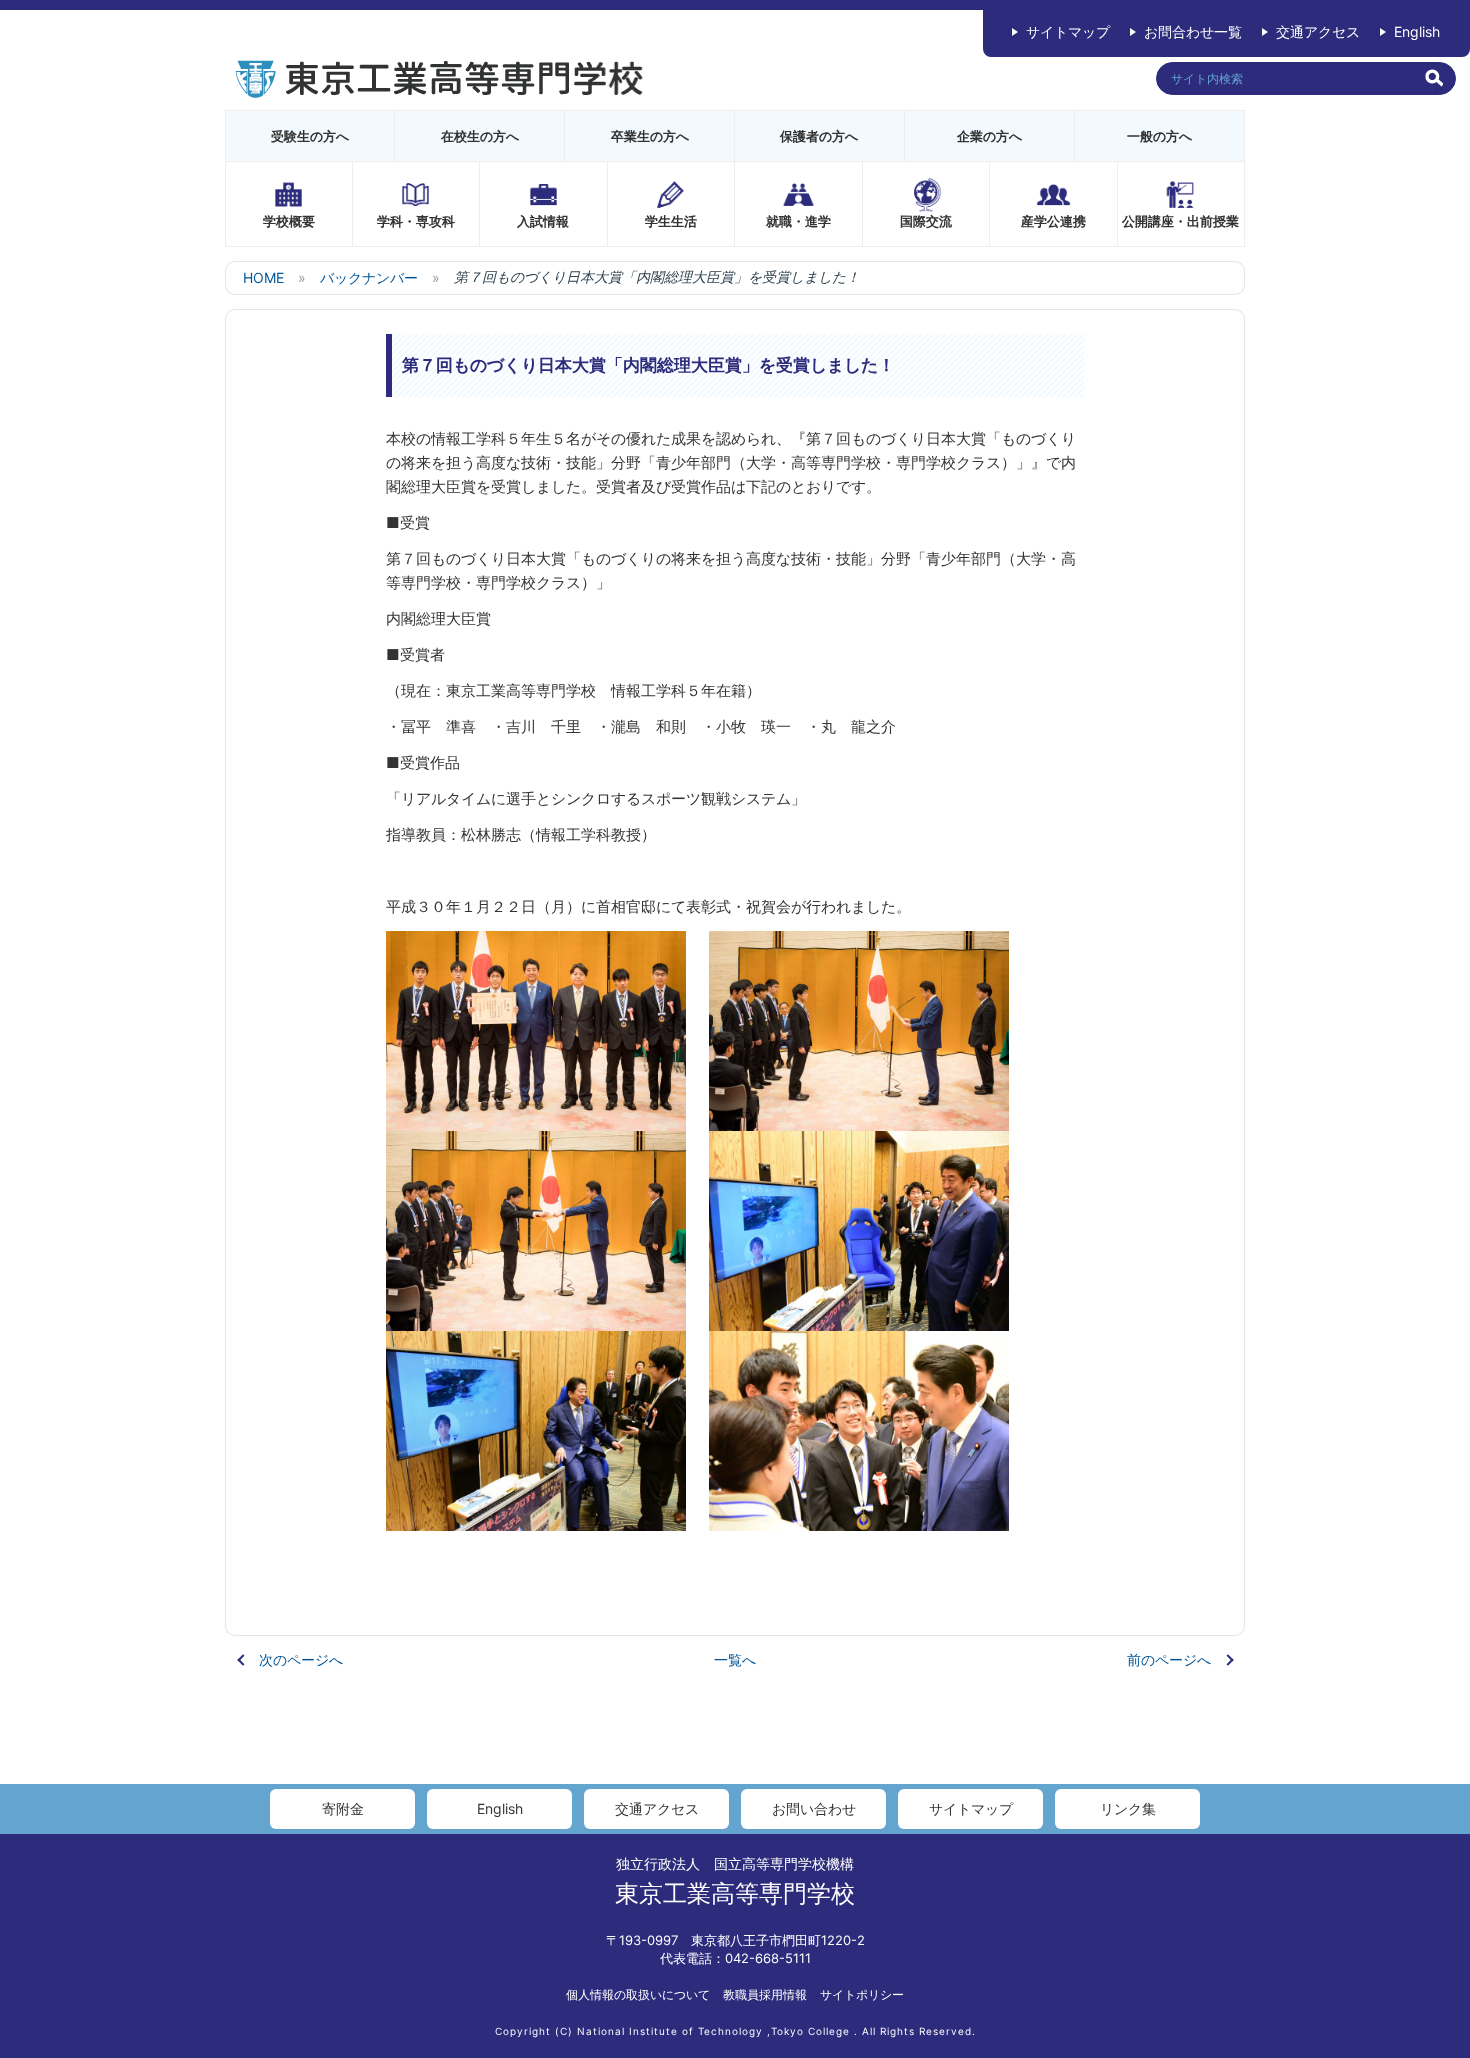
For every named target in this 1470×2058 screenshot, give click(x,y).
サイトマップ (1068, 31)
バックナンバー (369, 277)
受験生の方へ (310, 136)
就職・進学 (798, 221)
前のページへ (1169, 1659)
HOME (263, 277)
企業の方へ (989, 136)
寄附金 (343, 1808)
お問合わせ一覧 (1193, 31)
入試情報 (543, 221)
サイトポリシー (862, 1994)
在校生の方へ (480, 136)
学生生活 (671, 221)
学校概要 (289, 221)
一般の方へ (1159, 136)
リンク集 (1128, 1808)
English (1417, 31)
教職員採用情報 (765, 1994)
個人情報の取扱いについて (638, 1994)
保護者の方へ (819, 136)
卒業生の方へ (650, 136)
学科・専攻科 (416, 221)
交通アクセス (1318, 31)
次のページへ (301, 1659)
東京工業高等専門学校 (735, 1893)
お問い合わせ (814, 1808)
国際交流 (926, 221)
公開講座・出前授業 (1180, 221)
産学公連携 (1053, 221)
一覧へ (735, 1659)
